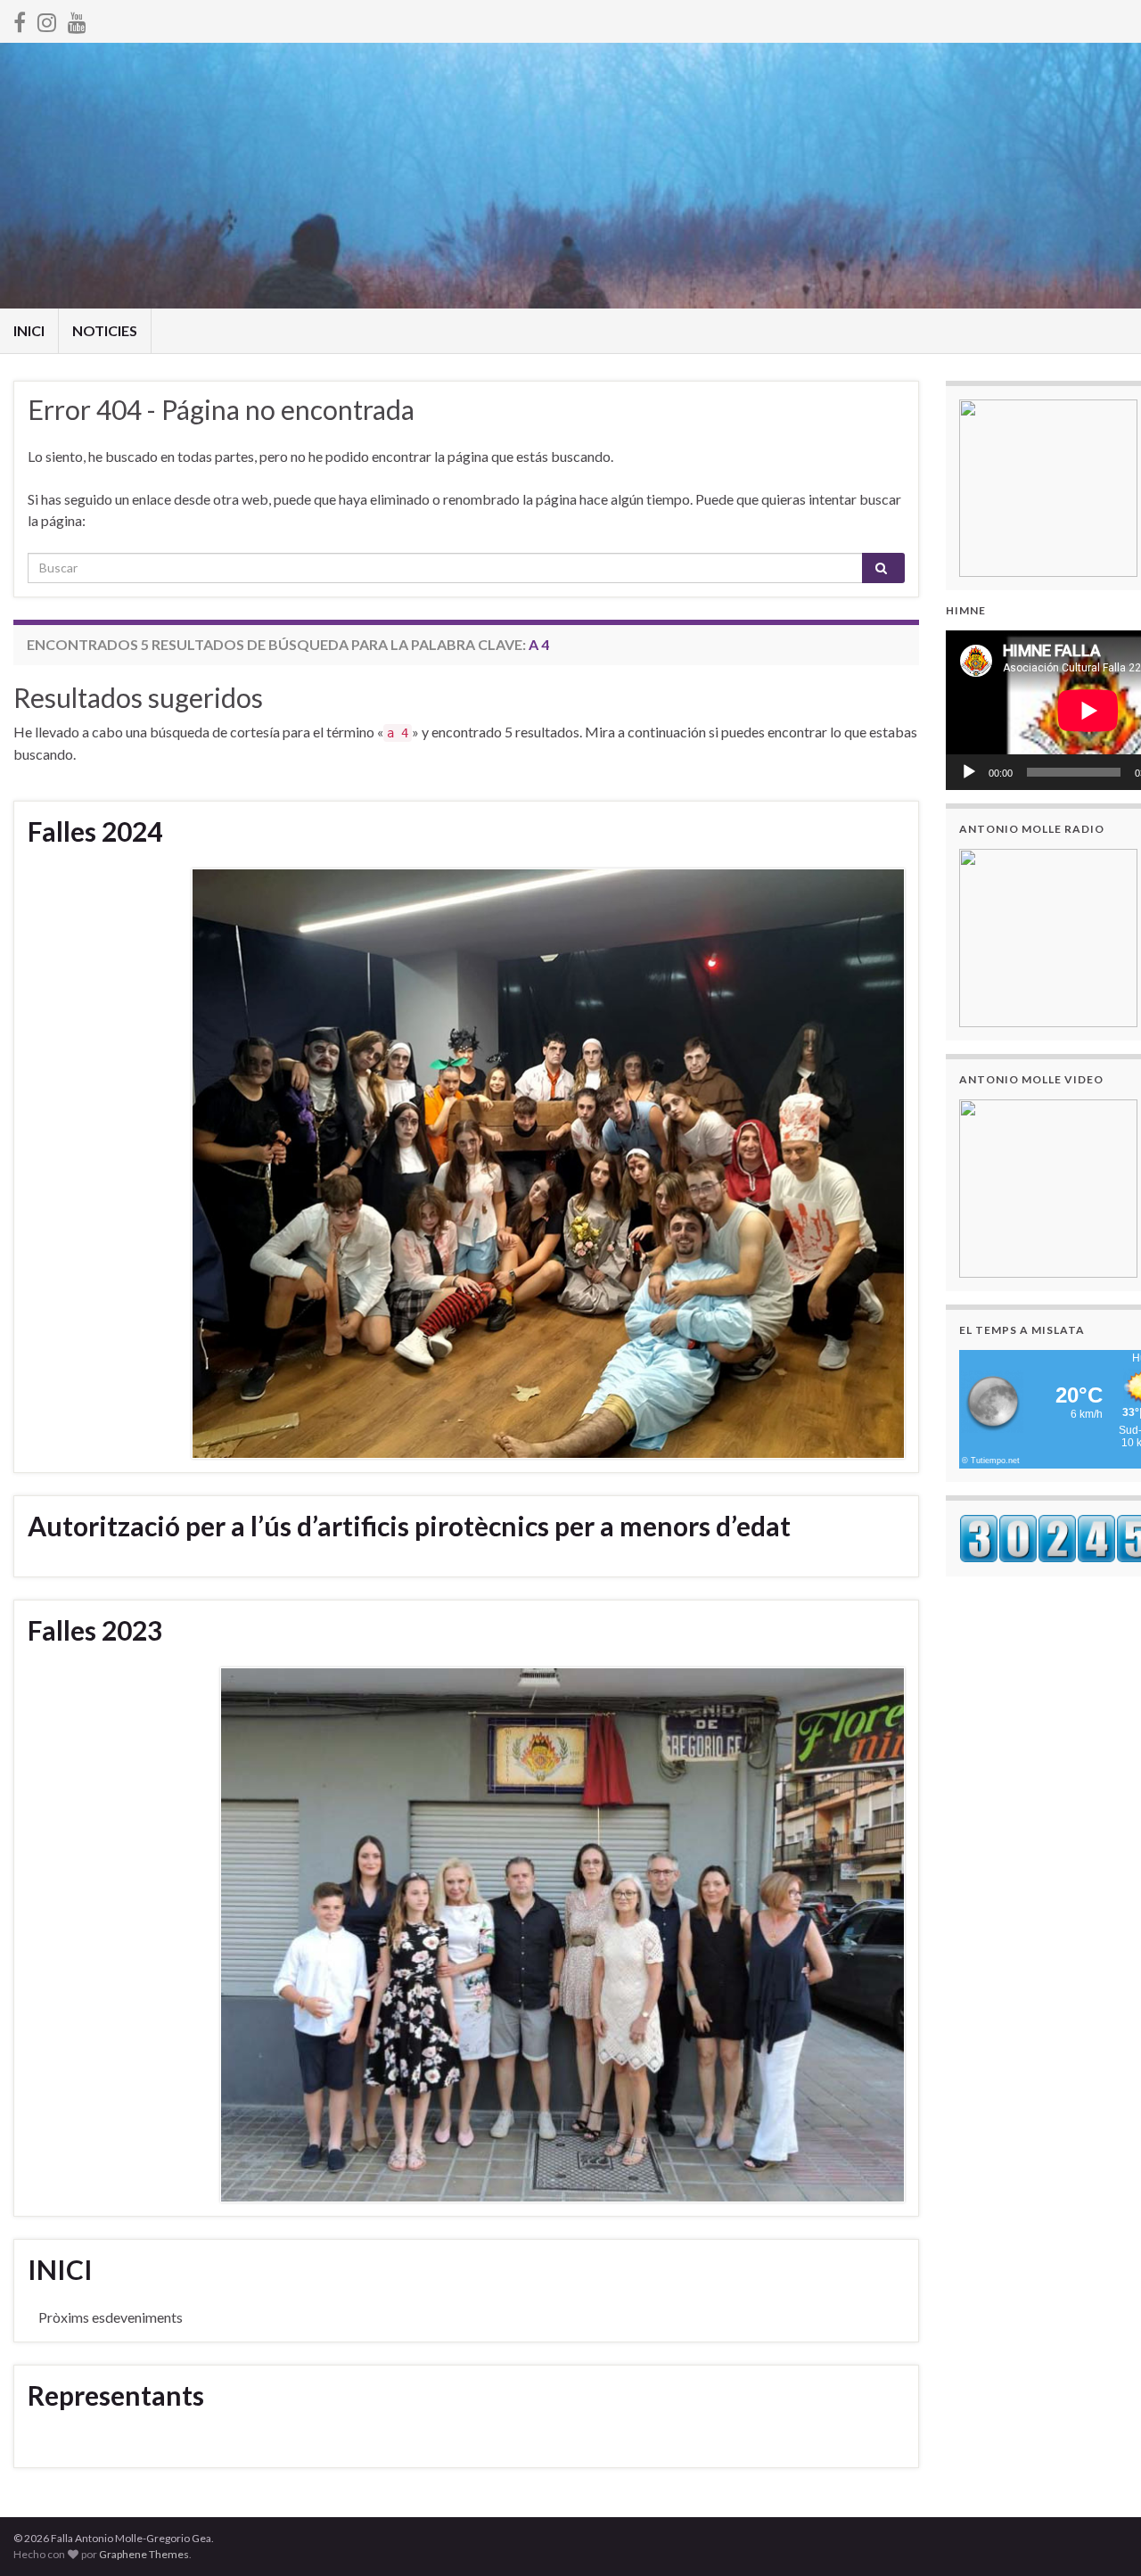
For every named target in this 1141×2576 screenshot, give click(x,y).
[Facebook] (20, 19)
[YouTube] (77, 19)
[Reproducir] (969, 772)
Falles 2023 (95, 1630)
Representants (116, 2395)
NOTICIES (105, 330)
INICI (29, 330)
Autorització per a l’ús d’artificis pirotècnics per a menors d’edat (409, 1526)
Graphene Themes (144, 2554)
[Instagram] (47, 19)
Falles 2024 (95, 831)
